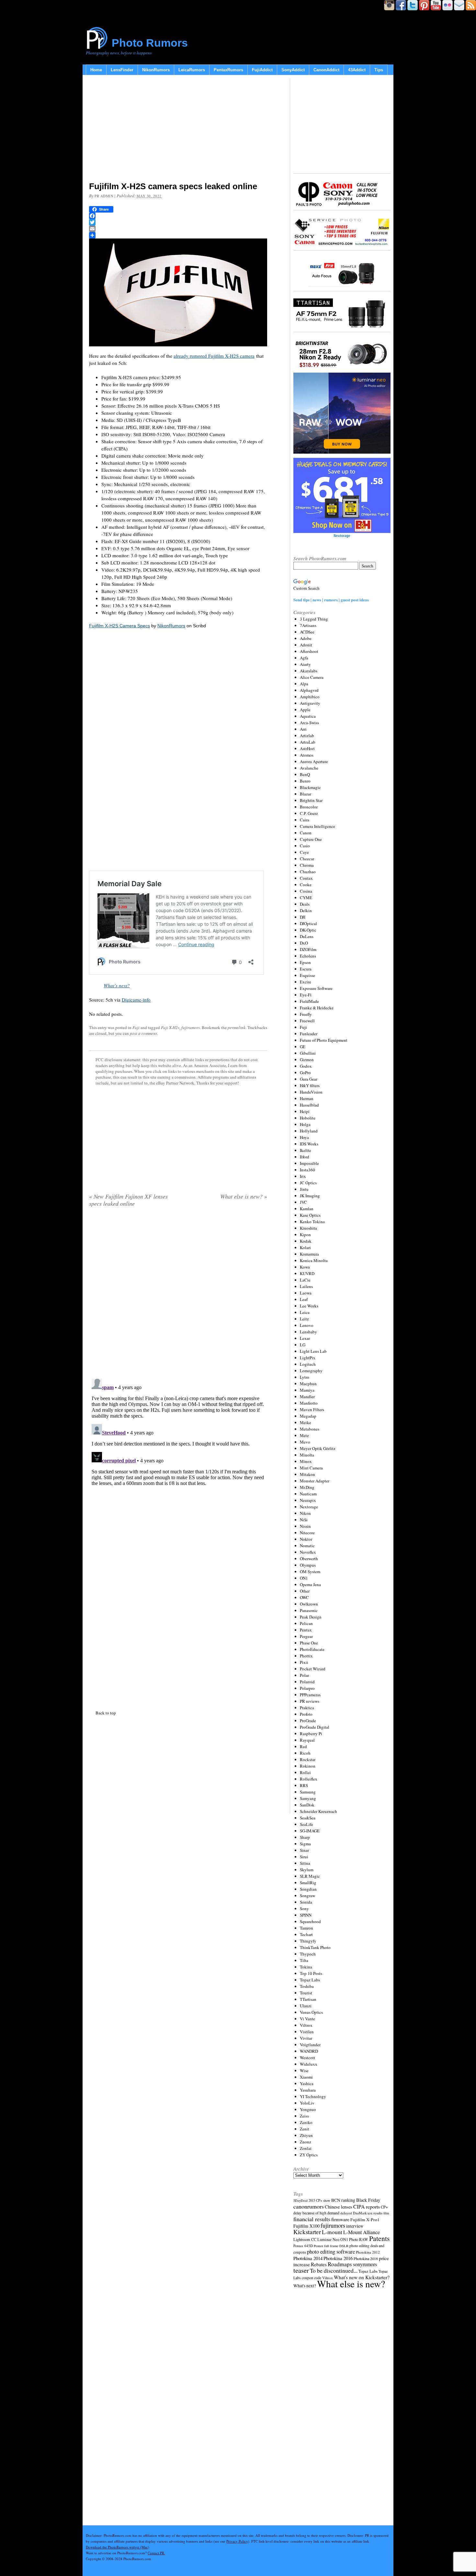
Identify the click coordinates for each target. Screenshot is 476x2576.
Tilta (304, 1960)
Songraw (307, 1896)
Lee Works (309, 1306)
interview (355, 2226)
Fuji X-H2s (170, 1027)
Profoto (306, 1714)
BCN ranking (343, 2200)
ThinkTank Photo (315, 1947)
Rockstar (308, 1759)
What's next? (305, 2286)
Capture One (311, 839)
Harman (307, 1098)
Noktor (306, 1539)
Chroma (307, 865)
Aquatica (308, 716)
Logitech (308, 1364)
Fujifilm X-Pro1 (365, 2220)
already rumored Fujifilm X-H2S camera (214, 356)
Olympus (308, 1565)
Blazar (306, 794)
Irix (303, 1176)
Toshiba (307, 1986)
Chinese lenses (339, 2207)
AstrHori (307, 748)
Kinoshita (308, 1228)
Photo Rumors (150, 43)
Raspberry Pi (311, 1734)
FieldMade (309, 1001)
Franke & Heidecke (317, 1008)
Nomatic (307, 1546)
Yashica (307, 2083)
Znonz (306, 2142)
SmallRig (308, 1883)
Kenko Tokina (312, 1222)
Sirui (304, 1857)
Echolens (308, 956)
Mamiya (307, 1390)
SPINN (306, 1915)
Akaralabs (309, 671)
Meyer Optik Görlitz (318, 1448)
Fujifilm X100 (306, 2226)
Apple (305, 710)
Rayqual (307, 1740)
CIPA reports (367, 2206)
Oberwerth (309, 1559)
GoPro (305, 1073)
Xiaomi (306, 2077)
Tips (379, 70)
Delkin (306, 911)
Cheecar (307, 859)
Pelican (306, 1623)
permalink (237, 1027)
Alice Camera (312, 677)
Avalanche (309, 768)
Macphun (308, 1384)
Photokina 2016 (338, 2258)
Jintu (304, 1189)
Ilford (305, 1157)
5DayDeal (300, 2200)
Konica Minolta (314, 1260)
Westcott (307, 2058)
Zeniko (306, 2122)
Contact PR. (156, 2553)
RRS (304, 1785)
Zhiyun (306, 2135)
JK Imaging (310, 1196)
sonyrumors (365, 2264)
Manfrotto (309, 1403)
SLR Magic (310, 1876)
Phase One (309, 1643)
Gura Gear (309, 1079)
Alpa (304, 684)
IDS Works (309, 1144)
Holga (305, 1124)
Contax (306, 878)
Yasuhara (308, 2090)
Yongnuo (308, 2109)
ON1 (304, 1578)
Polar (304, 1675)
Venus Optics (311, 2012)
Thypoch (308, 1954)
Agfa (304, 658)
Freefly (306, 1014)
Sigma (305, 1844)
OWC (304, 1597)
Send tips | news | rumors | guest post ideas (331, 600)
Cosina (306, 891)
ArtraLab (308, 742)
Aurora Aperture (314, 761)
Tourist (306, 1993)
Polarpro (307, 1688)
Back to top (106, 1713)
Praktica (307, 1708)
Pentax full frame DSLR (331, 2246)
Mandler (307, 1397)
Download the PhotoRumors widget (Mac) (118, 2547)
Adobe (306, 638)
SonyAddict (293, 70)
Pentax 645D (303, 2246)
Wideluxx (309, 2064)
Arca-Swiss (309, 723)
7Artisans (308, 625)
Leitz (304, 1319)
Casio (305, 846)
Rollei (305, 1772)
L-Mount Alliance (362, 2232)
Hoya (304, 1137)
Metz (304, 1435)
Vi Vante (307, 2019)
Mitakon (307, 1474)
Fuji (136, 1027)
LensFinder (122, 70)
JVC (303, 1202)
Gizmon (307, 1060)
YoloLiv (307, 2103)
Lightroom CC (305, 2239)
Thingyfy (308, 1941)
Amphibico (310, 697)
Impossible (309, 1163)
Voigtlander (310, 2045)
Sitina (305, 1863)
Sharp (305, 1837)
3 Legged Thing (314, 619)
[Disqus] (178, 1457)
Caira (305, 820)
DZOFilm (308, 949)
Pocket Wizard (313, 1669)
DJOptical (308, 923)
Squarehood (310, 1921)
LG (303, 1345)
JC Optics (308, 1183)
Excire (306, 982)
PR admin (104, 196)
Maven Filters (312, 1410)
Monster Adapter (315, 1481)
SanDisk (307, 1805)
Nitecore (307, 1533)
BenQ (305, 774)
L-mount (332, 2232)
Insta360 (307, 1170)
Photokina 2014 (308, 2258)
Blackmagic (310, 787)
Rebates (319, 2264)
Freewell (307, 1021)
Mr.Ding (307, 1487)
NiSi (304, 1520)
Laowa (306, 1293)
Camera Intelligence (317, 826)
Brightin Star (311, 800)
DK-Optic (308, 930)
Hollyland (309, 1131)
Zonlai (306, 2148)
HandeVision (311, 1092)
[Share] (178, 235)
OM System (310, 1572)
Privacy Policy (237, 2541)
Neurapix (308, 1500)
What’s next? (117, 985)
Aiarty (305, 664)
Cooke (306, 885)
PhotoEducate (312, 1649)
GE (303, 1047)
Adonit (306, 645)
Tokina (306, 1967)
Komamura (309, 1254)
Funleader (309, 1034)
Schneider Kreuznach (318, 1811)
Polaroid (307, 1682)
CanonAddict (326, 70)
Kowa (305, 1267)
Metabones (310, 1429)
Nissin (305, 1526)
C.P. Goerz (309, 813)
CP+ (384, 2207)
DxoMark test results (368, 2213)
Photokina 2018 (366, 2258)
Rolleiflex (309, 1779)
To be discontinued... (334, 2270)
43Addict (357, 70)
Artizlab (307, 736)
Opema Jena (310, 1584)
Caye (304, 852)
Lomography (311, 1371)
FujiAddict (262, 70)
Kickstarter (307, 2232)
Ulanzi (306, 2006)
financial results (312, 2219)
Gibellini (308, 1053)
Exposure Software (316, 988)
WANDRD (309, 2051)
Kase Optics (310, 1215)
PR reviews (310, 1701)
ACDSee (307, 632)
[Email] (178, 229)
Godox (306, 1066)
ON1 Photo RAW (354, 2239)
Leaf (304, 1299)
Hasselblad (309, 1105)
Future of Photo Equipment (324, 1040)
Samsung (308, 1792)
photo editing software (331, 2251)
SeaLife (306, 1824)
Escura (306, 969)
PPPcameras (310, 1695)
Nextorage (309, 1507)
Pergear (306, 1636)
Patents (379, 2238)
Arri (303, 729)
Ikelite (306, 1150)
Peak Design (311, 1617)
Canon (306, 833)
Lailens (306, 1286)
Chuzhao (308, 872)
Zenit (305, 2129)
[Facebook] (178, 216)
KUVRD (307, 1273)
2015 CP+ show (319, 2200)
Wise (304, 2071)
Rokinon (308, 1766)
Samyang (308, 1798)
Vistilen (307, 2032)
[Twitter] (178, 222)
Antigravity (310, 703)
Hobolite (308, 1118)
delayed (346, 2213)
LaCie (305, 1280)
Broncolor (309, 807)
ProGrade (308, 1721)
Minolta (307, 1455)
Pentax (306, 1630)
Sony (304, 1909)
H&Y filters (310, 1085)
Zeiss (304, 2116)
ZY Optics (309, 2155)
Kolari (305, 1247)
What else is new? (244, 1196)
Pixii (304, 1662)
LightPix (308, 1358)
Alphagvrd (309, 690)
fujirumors (191, 1027)
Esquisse (307, 975)
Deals (305, 904)
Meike (306, 1422)
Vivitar (306, 2038)
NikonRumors (156, 70)
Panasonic (309, 1610)
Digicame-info (136, 1000)
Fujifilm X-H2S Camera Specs (119, 626)
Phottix (306, 1656)
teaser (301, 2270)
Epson (305, 962)
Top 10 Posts (311, 1973)
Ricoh (305, 1753)
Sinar (304, 1850)
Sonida (306, 1902)
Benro (305, 781)
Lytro (305, 1377)
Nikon (305, 1513)
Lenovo (307, 1325)
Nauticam (308, 1494)
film (386, 2213)
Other (305, 1591)
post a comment (143, 1033)
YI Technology (313, 2096)
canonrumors (309, 2206)
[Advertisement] (178, 130)
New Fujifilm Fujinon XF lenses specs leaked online (128, 1200)
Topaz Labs (310, 1980)
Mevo (305, 1442)
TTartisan (308, 1999)
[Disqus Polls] (178, 1295)
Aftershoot (309, 651)
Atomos (307, 755)
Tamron (306, 1928)
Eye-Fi (306, 995)
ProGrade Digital (315, 1727)
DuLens (307, 936)
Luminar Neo (328, 2239)
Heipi (305, 1111)
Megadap (308, 1416)
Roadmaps (340, 2264)
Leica (305, 1312)
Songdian (308, 1889)
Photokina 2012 (368, 2252)
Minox (306, 1461)
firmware (340, 2219)
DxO (304, 943)
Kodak (306, 1241)
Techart (306, 1934)
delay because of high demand (316, 2213)
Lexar (305, 1338)
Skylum (307, 1870)
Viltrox (306, 2025)
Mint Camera (311, 1468)
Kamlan (307, 1209)
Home (96, 70)
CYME (306, 898)
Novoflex (308, 1552)
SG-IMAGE (310, 1831)
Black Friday (368, 2200)
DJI (303, 917)
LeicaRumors (192, 70)
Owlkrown (309, 1604)
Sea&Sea (308, 1818)
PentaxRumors (228, 70)
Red (303, 1746)
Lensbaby (308, 1332)
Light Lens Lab (313, 1351)
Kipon (305, 1235)
